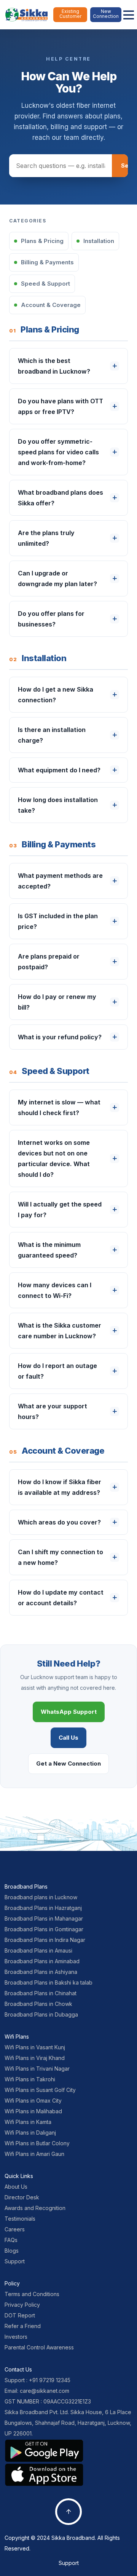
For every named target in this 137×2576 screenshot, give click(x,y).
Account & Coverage (51, 305)
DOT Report (20, 2315)
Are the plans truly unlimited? (46, 538)
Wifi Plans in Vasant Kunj (35, 2047)
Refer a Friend (23, 2326)
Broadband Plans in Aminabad (42, 1961)
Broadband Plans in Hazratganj (43, 1908)
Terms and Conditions (32, 2294)
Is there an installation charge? (52, 735)
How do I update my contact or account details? (61, 1598)
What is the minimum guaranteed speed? (49, 1250)
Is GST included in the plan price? (58, 921)
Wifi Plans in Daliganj (30, 2133)
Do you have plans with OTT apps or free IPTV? (61, 406)
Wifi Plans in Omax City (33, 2101)
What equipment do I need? (59, 770)
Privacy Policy (22, 2305)
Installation (99, 241)
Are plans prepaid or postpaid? (49, 962)
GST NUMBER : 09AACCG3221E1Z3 (48, 2401)
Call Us (68, 1738)
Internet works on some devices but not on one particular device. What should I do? (54, 1159)
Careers (15, 2229)
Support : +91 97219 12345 (37, 2380)
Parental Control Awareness (39, 2347)
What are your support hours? (53, 1411)
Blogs (12, 2251)
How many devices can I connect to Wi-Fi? (55, 1290)
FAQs (11, 2240)
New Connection (106, 14)
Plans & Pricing (42, 241)
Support (15, 2261)
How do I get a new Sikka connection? (56, 695)
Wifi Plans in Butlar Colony (37, 2143)
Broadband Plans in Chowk (38, 2004)
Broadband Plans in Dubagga (41, 2014)
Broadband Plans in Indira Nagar (45, 1940)
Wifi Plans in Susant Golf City (40, 2090)
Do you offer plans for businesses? (51, 619)
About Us (16, 2187)
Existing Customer (70, 14)
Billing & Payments (47, 262)
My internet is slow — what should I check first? (59, 1107)
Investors (16, 2337)
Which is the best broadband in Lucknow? (54, 366)
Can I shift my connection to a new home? (61, 1557)
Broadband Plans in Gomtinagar (44, 1929)
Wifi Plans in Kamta (28, 2122)
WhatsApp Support (69, 1712)
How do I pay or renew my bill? (57, 1002)
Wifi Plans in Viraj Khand (35, 2058)
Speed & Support (45, 284)
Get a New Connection (68, 1763)
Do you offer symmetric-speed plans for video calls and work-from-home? (58, 452)
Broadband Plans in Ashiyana (41, 1972)
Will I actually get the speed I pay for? (60, 1210)
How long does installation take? (58, 805)
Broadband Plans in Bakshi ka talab (49, 1982)
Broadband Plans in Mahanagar (44, 1918)
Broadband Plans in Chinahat (41, 1993)
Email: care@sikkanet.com (37, 2391)
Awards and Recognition (35, 2208)
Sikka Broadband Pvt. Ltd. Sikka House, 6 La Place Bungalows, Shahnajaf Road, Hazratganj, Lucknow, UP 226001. (68, 2423)
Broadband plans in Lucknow (41, 1897)
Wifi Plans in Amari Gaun (34, 2154)
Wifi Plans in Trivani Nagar (37, 2069)
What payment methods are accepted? (60, 881)
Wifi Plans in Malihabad (33, 2111)
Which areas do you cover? (59, 1522)
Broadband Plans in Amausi (38, 1950)
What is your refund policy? (60, 1037)
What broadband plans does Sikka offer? (61, 498)
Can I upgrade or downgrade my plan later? (57, 578)
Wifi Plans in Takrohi (30, 2079)
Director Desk (22, 2197)
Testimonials (20, 2219)
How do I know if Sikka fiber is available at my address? (60, 1487)
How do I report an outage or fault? (57, 1371)
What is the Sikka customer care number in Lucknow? (60, 1331)
